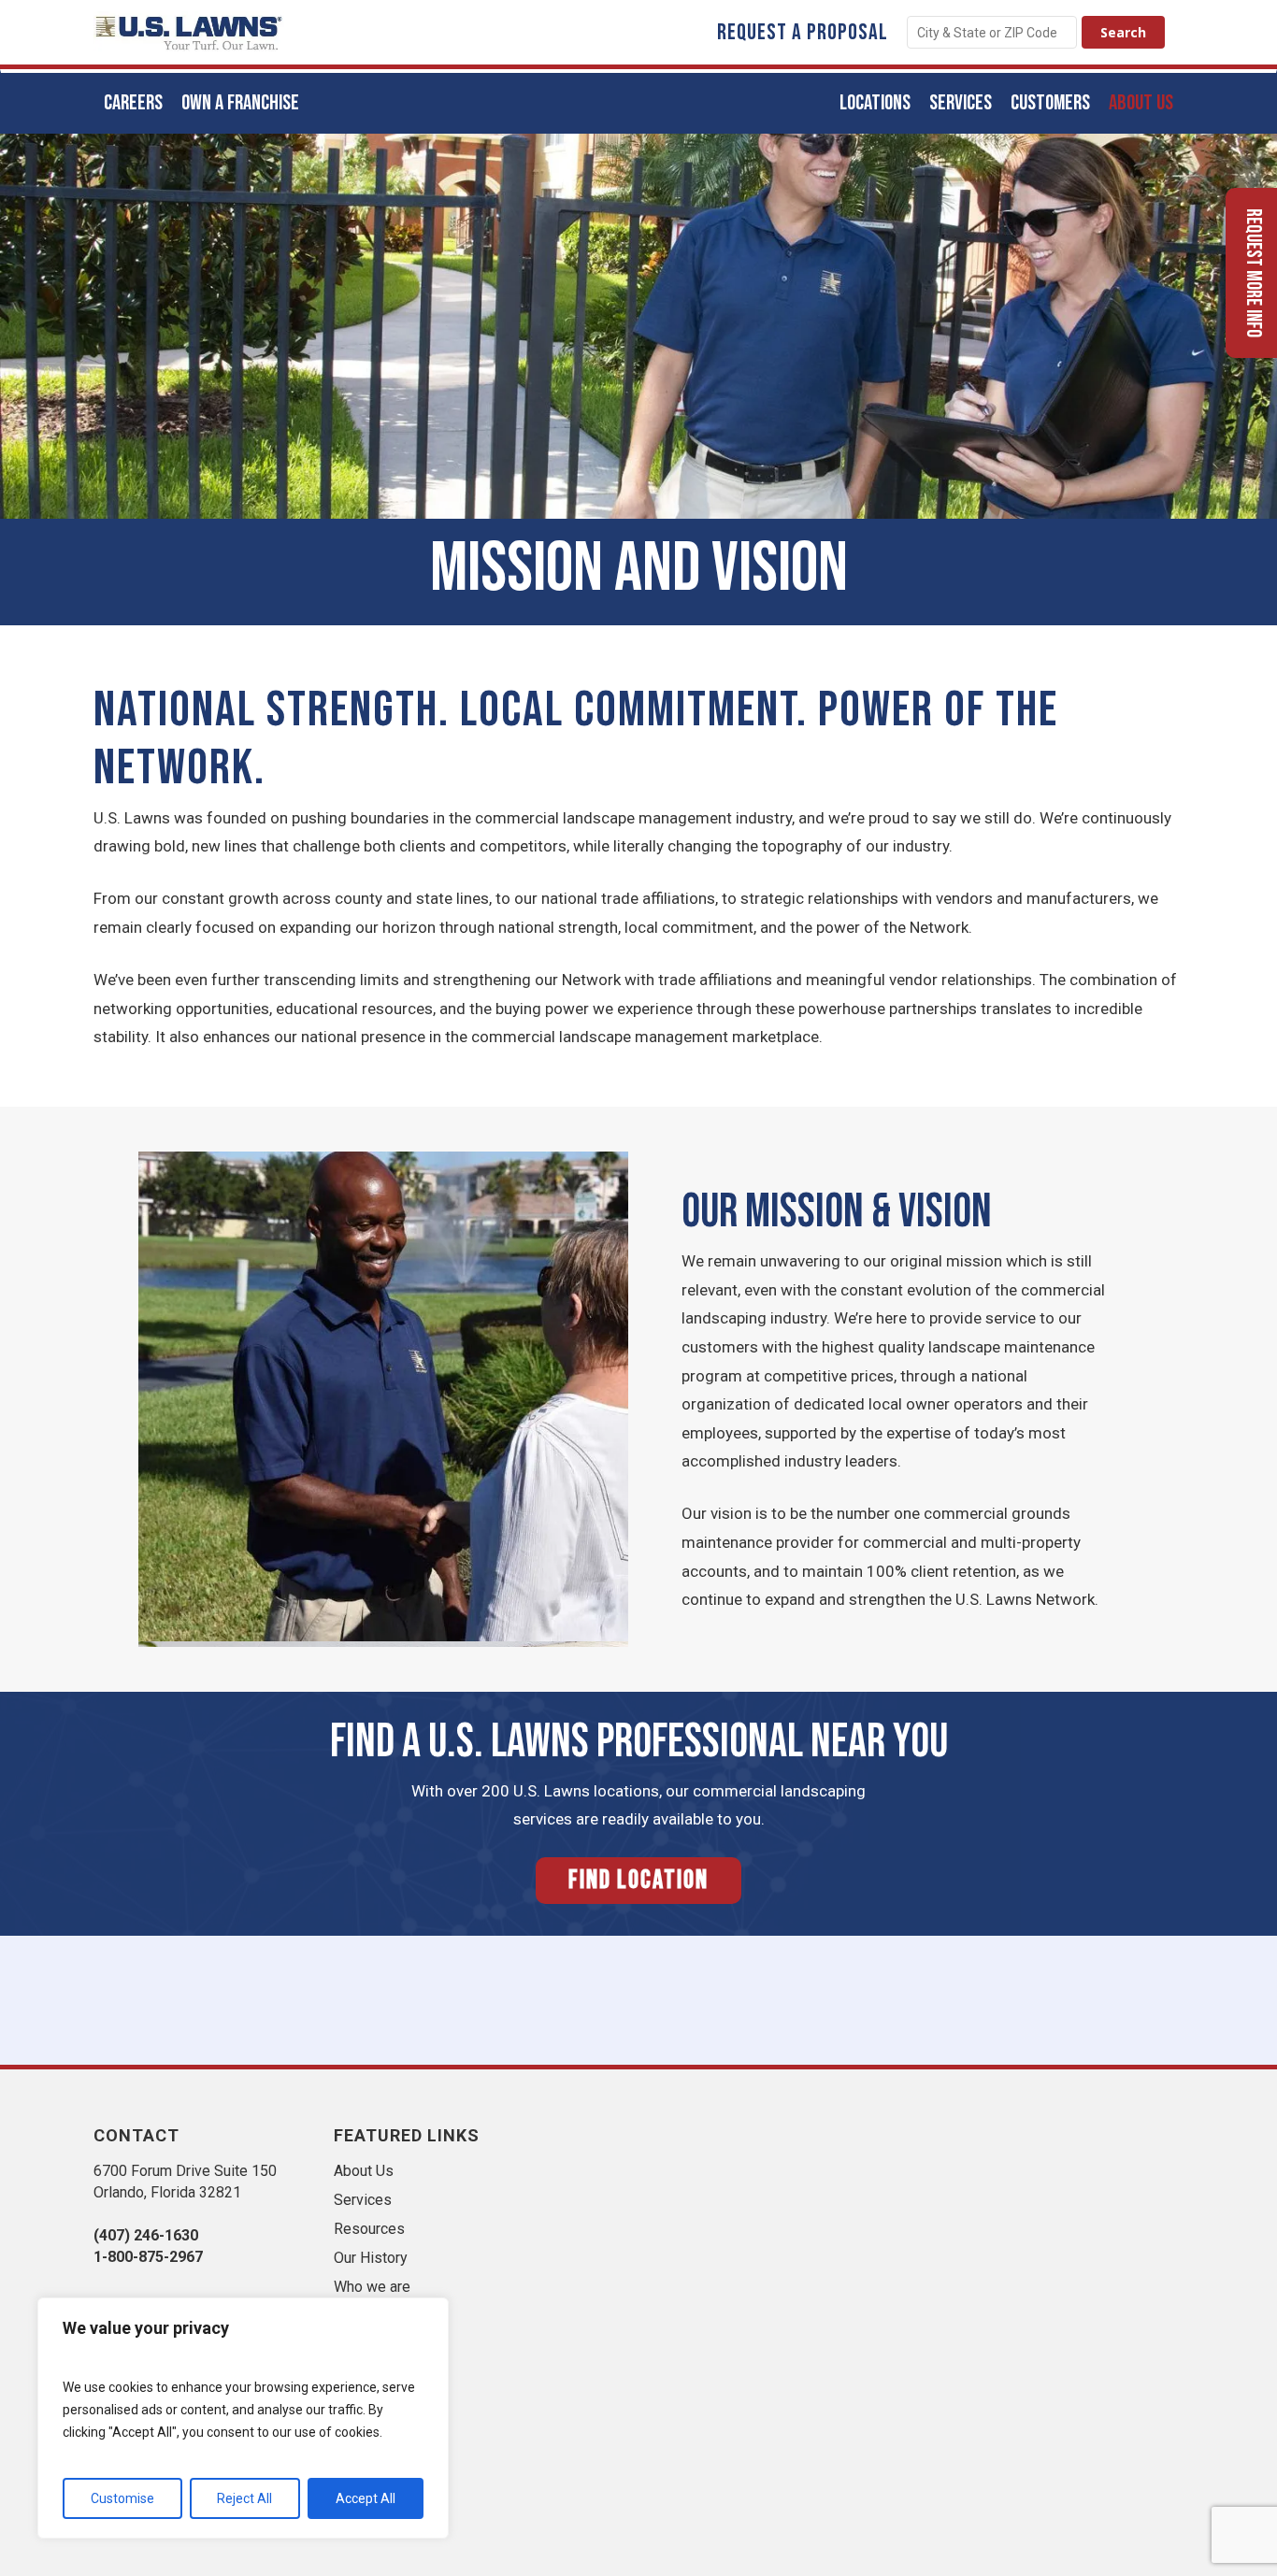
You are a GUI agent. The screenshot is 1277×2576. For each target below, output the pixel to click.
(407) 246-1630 (146, 2235)
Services (363, 2200)
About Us (364, 2171)
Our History (371, 2258)
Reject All (244, 2498)
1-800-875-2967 (148, 2257)
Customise (122, 2498)
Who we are (372, 2287)
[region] (243, 2418)
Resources (369, 2229)
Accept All (366, 2498)
